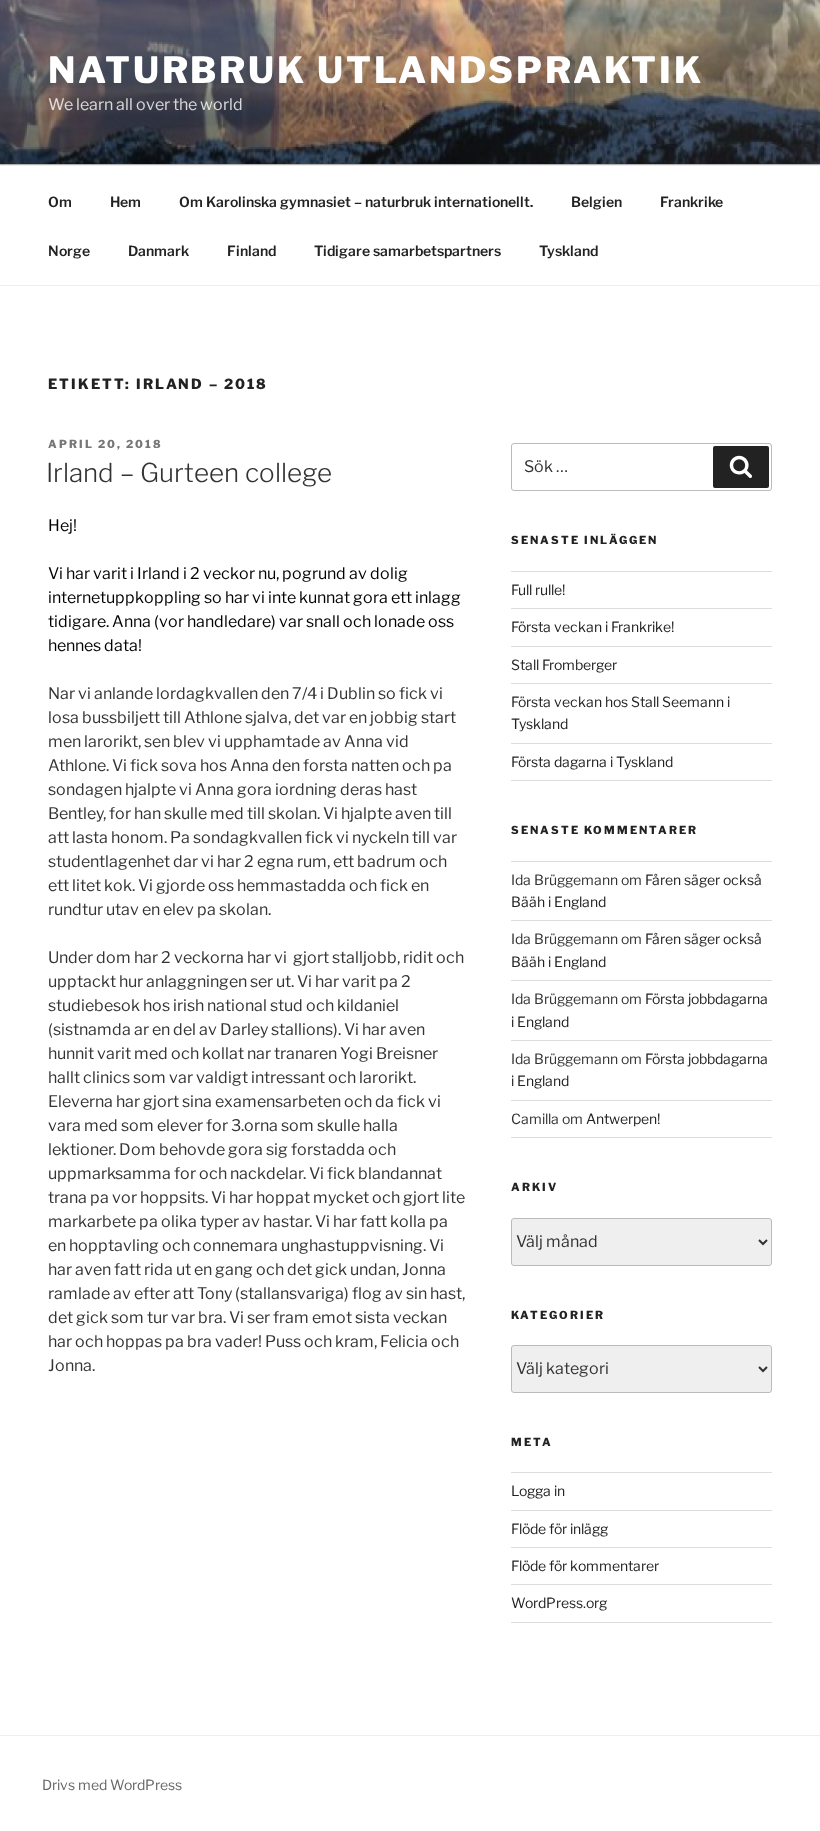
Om (60, 201)
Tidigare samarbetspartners (407, 250)
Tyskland (568, 250)
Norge (69, 250)
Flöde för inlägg (559, 1528)
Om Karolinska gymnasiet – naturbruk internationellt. (356, 201)
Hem (125, 201)
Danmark (158, 250)
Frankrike (691, 201)
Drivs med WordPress (112, 1784)
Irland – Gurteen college (189, 472)
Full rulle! (538, 589)
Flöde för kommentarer (585, 1565)
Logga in (538, 1490)
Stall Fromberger (564, 664)
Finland (251, 250)
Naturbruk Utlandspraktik (376, 70)
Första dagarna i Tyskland (592, 761)
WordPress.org (559, 1602)
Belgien (596, 201)
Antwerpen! (623, 1118)
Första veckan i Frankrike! (592, 626)
